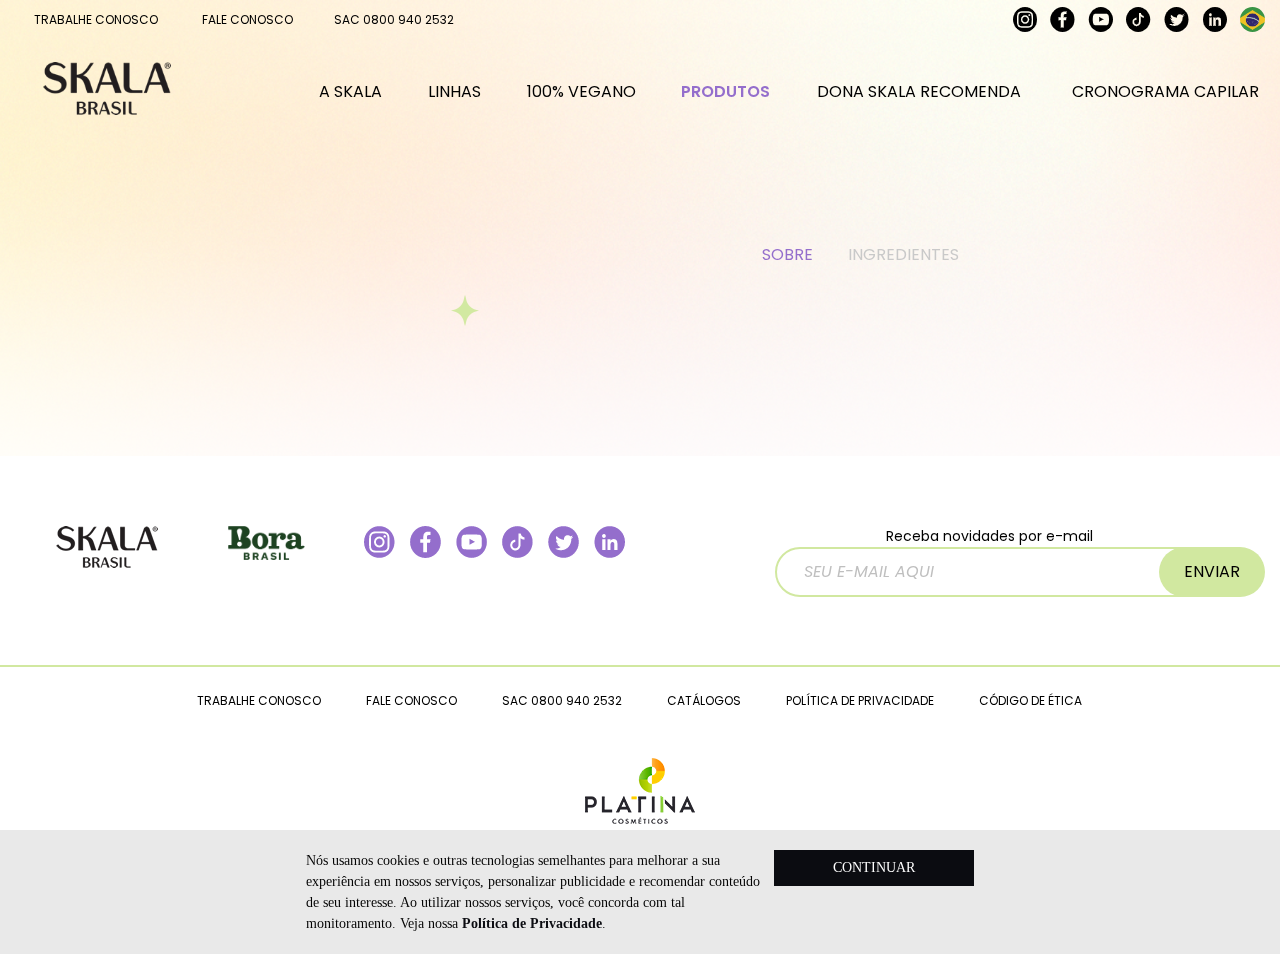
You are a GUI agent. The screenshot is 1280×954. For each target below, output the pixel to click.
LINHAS (454, 91)
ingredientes (903, 254)
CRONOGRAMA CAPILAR (1165, 91)
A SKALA (350, 91)
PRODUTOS (725, 91)
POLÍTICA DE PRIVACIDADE (860, 700)
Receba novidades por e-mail (989, 536)
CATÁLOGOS (704, 700)
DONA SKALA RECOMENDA (919, 91)
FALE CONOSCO (247, 19)
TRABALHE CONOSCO (96, 19)
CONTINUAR (874, 867)
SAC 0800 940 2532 (394, 19)
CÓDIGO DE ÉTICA (1030, 700)
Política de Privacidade (532, 923)
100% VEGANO (581, 91)
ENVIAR (1212, 571)
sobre (787, 254)
